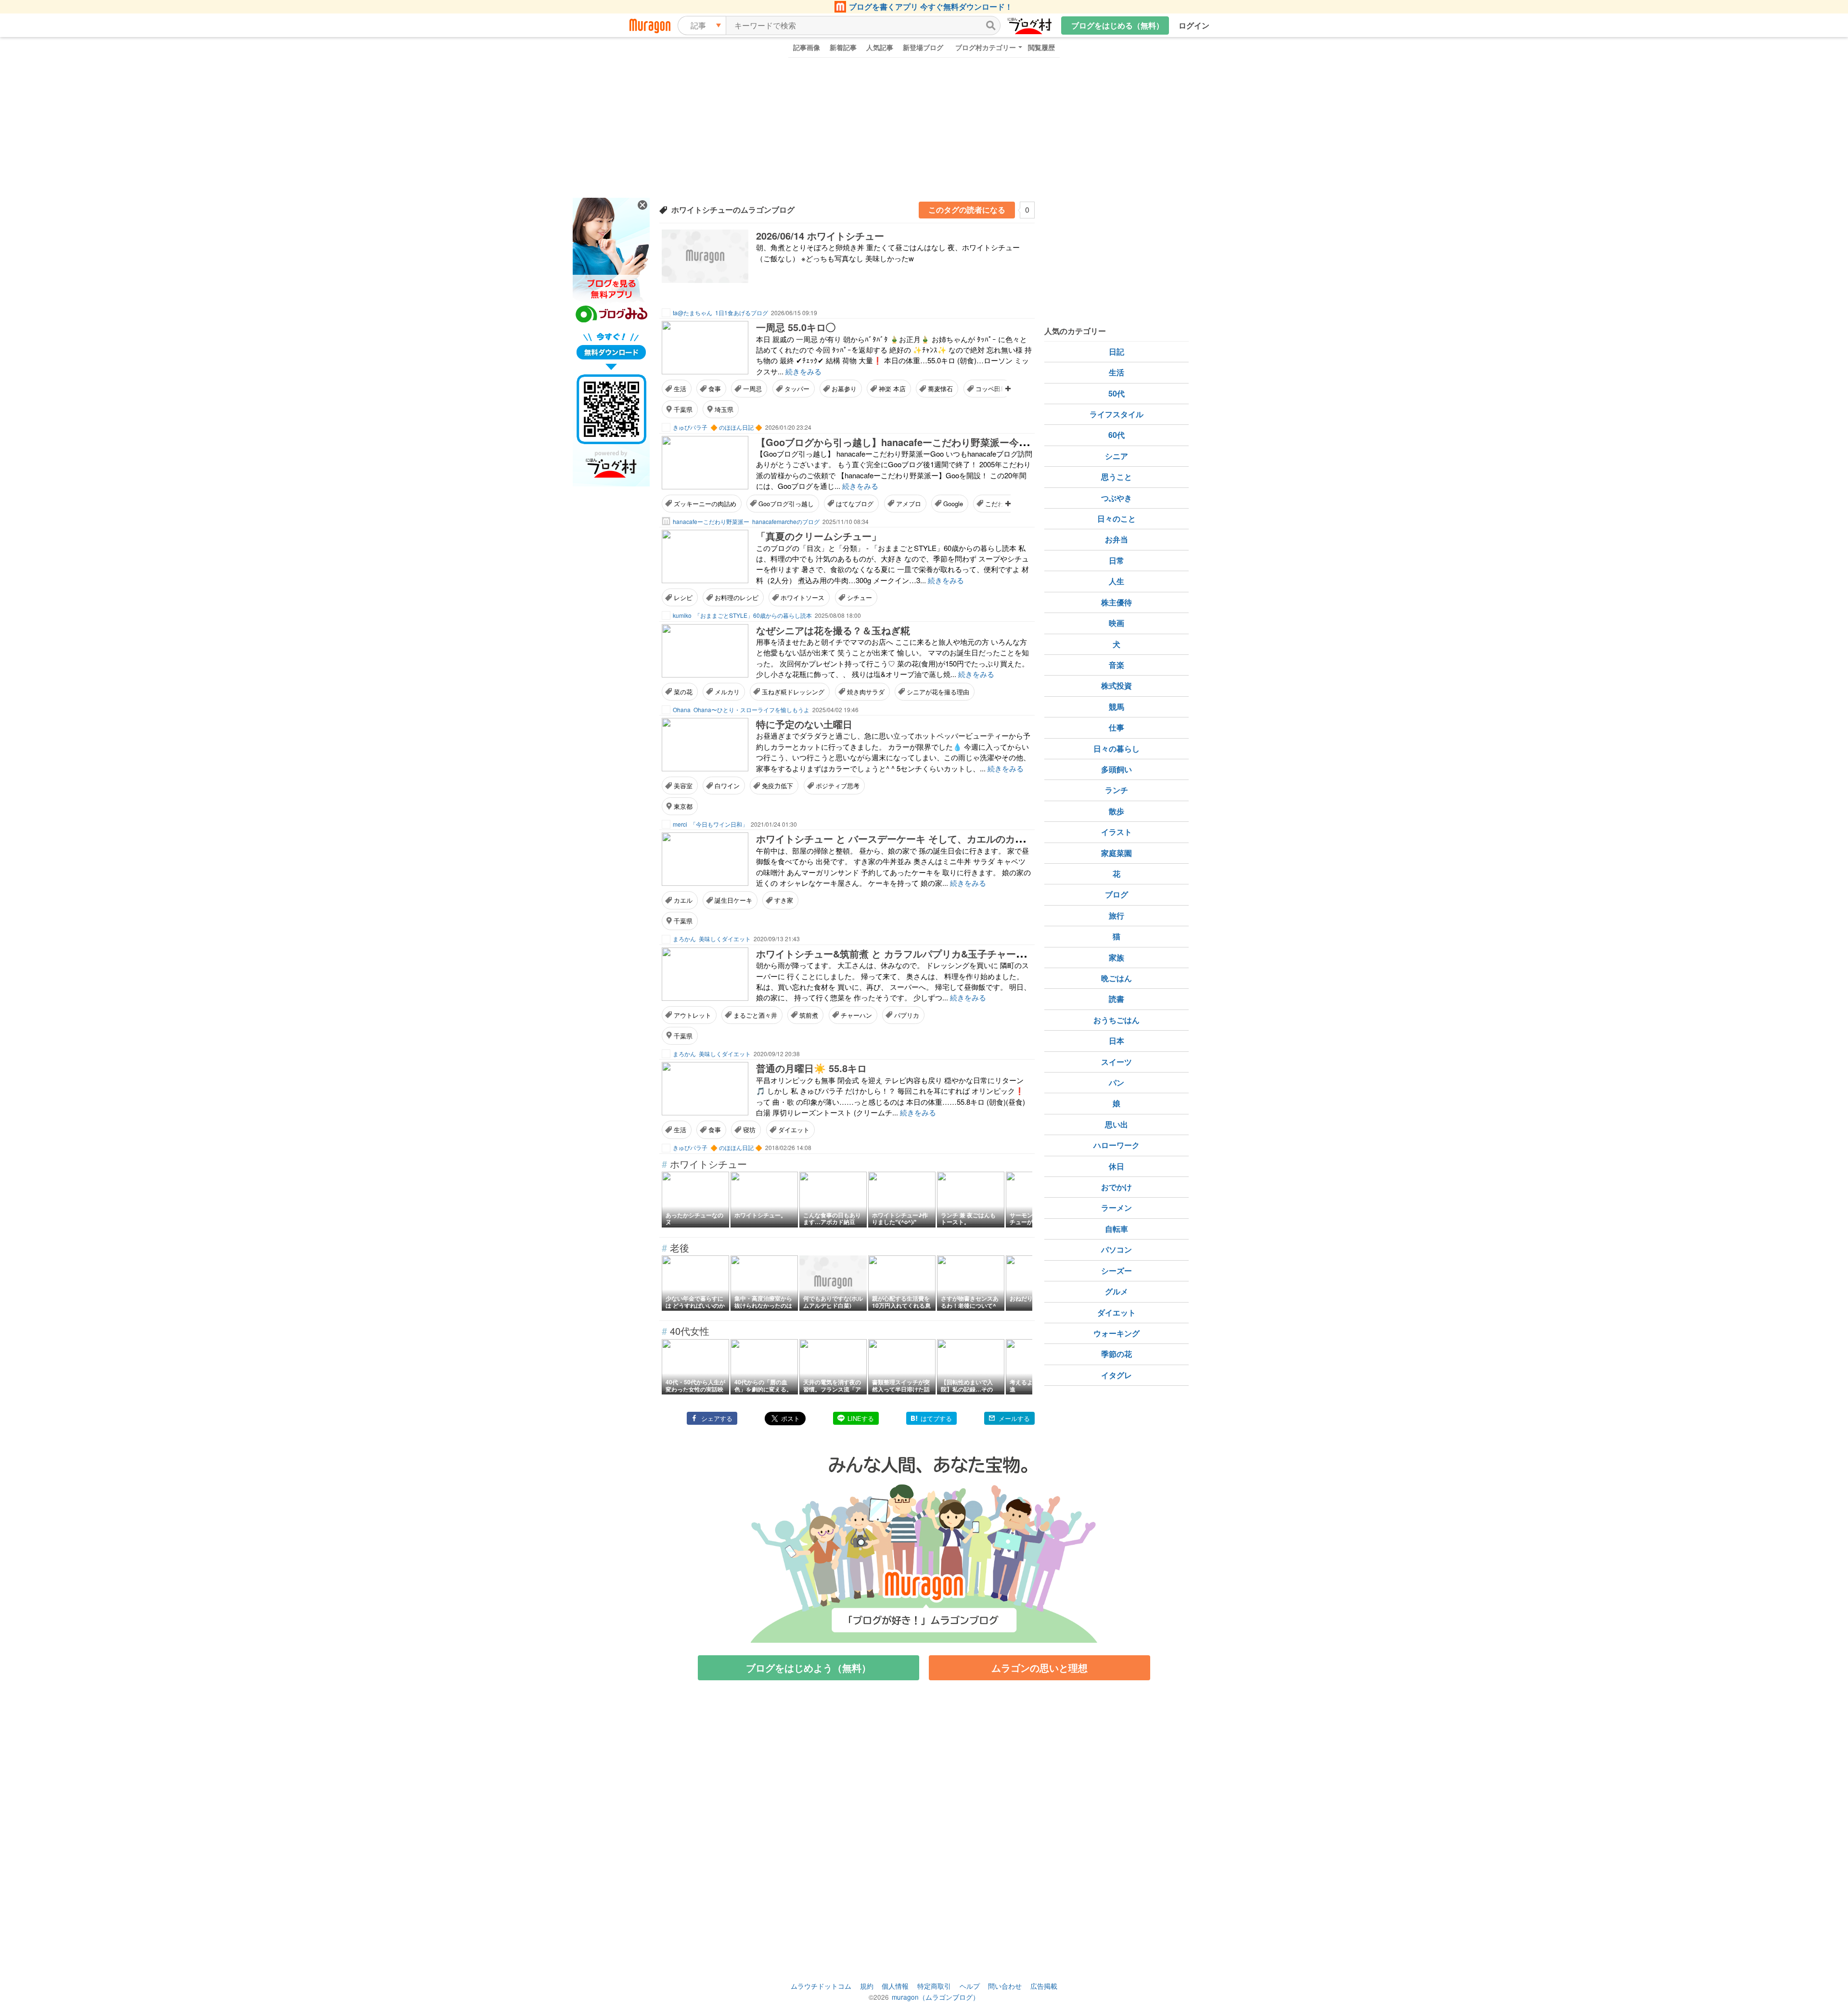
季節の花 (1116, 1354)
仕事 (1116, 727)
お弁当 (1116, 539)
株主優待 (1116, 602)
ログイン (1194, 25)
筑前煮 (809, 1015)
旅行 (1116, 915)
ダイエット (794, 1130)
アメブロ (909, 504)
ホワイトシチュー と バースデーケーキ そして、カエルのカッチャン (905, 838)
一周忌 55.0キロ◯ (796, 327)
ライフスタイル (1116, 414)
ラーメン (1116, 1208)
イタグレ (1116, 1375)
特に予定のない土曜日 (804, 724)
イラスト (1116, 832)
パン (1116, 1082)
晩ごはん (1116, 978)
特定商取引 (934, 1986)
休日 (1116, 1166)
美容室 (683, 786)
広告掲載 (1044, 1986)
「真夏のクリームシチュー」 (819, 536)
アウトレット (693, 1015)
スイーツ (1116, 1062)
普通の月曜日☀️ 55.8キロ (811, 1068)
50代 (1116, 393)
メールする (1014, 1418)
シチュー (860, 597)
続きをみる (803, 371)
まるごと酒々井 (755, 1015)
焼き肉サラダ (866, 692)
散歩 (1116, 811)
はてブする (936, 1418)
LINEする (861, 1418)
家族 (1116, 957)
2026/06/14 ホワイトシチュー (820, 236)
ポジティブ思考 (838, 786)
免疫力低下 (777, 786)
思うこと (1116, 477)
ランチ (1116, 790)
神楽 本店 (892, 389)
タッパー (797, 389)
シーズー (1116, 1271)
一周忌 (752, 389)
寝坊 (749, 1130)
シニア (1116, 456)
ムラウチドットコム (821, 1986)
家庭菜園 (1116, 853)
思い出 (1116, 1124)
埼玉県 (724, 409)
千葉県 (683, 409)
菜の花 (683, 692)
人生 (1116, 581)
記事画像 (807, 47)
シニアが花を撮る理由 (938, 692)
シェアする (717, 1418)
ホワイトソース (802, 597)
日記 (1116, 352)
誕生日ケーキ (733, 900)
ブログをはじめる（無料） (1117, 25)
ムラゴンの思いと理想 (1039, 1668)
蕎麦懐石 (940, 389)
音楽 (1116, 665)
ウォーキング (1116, 1333)
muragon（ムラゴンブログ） (936, 1997)
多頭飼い (1116, 769)
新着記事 (843, 47)
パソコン (1116, 1249)
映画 (1116, 623)
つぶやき (1116, 498)
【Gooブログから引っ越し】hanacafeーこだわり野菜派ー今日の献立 (907, 442)
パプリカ (907, 1015)
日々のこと (1116, 518)
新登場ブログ (923, 47)
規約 (867, 1986)
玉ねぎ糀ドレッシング (793, 692)
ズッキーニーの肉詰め (705, 504)
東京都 (683, 806)
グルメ (1116, 1291)
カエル (683, 900)
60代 (1116, 435)
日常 (1116, 560)
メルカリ (727, 692)
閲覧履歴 (1041, 47)
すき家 (784, 900)
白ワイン (727, 786)
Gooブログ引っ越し (786, 504)
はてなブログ (855, 504)
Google (953, 504)
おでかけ (1116, 1187)
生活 (680, 389)
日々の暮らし (1116, 748)
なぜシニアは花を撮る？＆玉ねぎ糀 (833, 630)
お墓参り (844, 389)
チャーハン (856, 1015)
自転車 (1116, 1229)
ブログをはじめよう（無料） (808, 1668)
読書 (1116, 999)
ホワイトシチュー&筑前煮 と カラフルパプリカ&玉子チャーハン (896, 953)
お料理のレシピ (737, 597)
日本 (1116, 1041)
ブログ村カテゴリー (986, 47)
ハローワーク (1116, 1145)
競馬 (1116, 707)
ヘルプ (970, 1986)
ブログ (1116, 894)
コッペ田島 (991, 389)
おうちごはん (1116, 1020)
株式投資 (1116, 685)
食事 (715, 389)
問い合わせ (1005, 1986)
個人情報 (895, 1986)
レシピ (683, 597)
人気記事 (880, 47)
